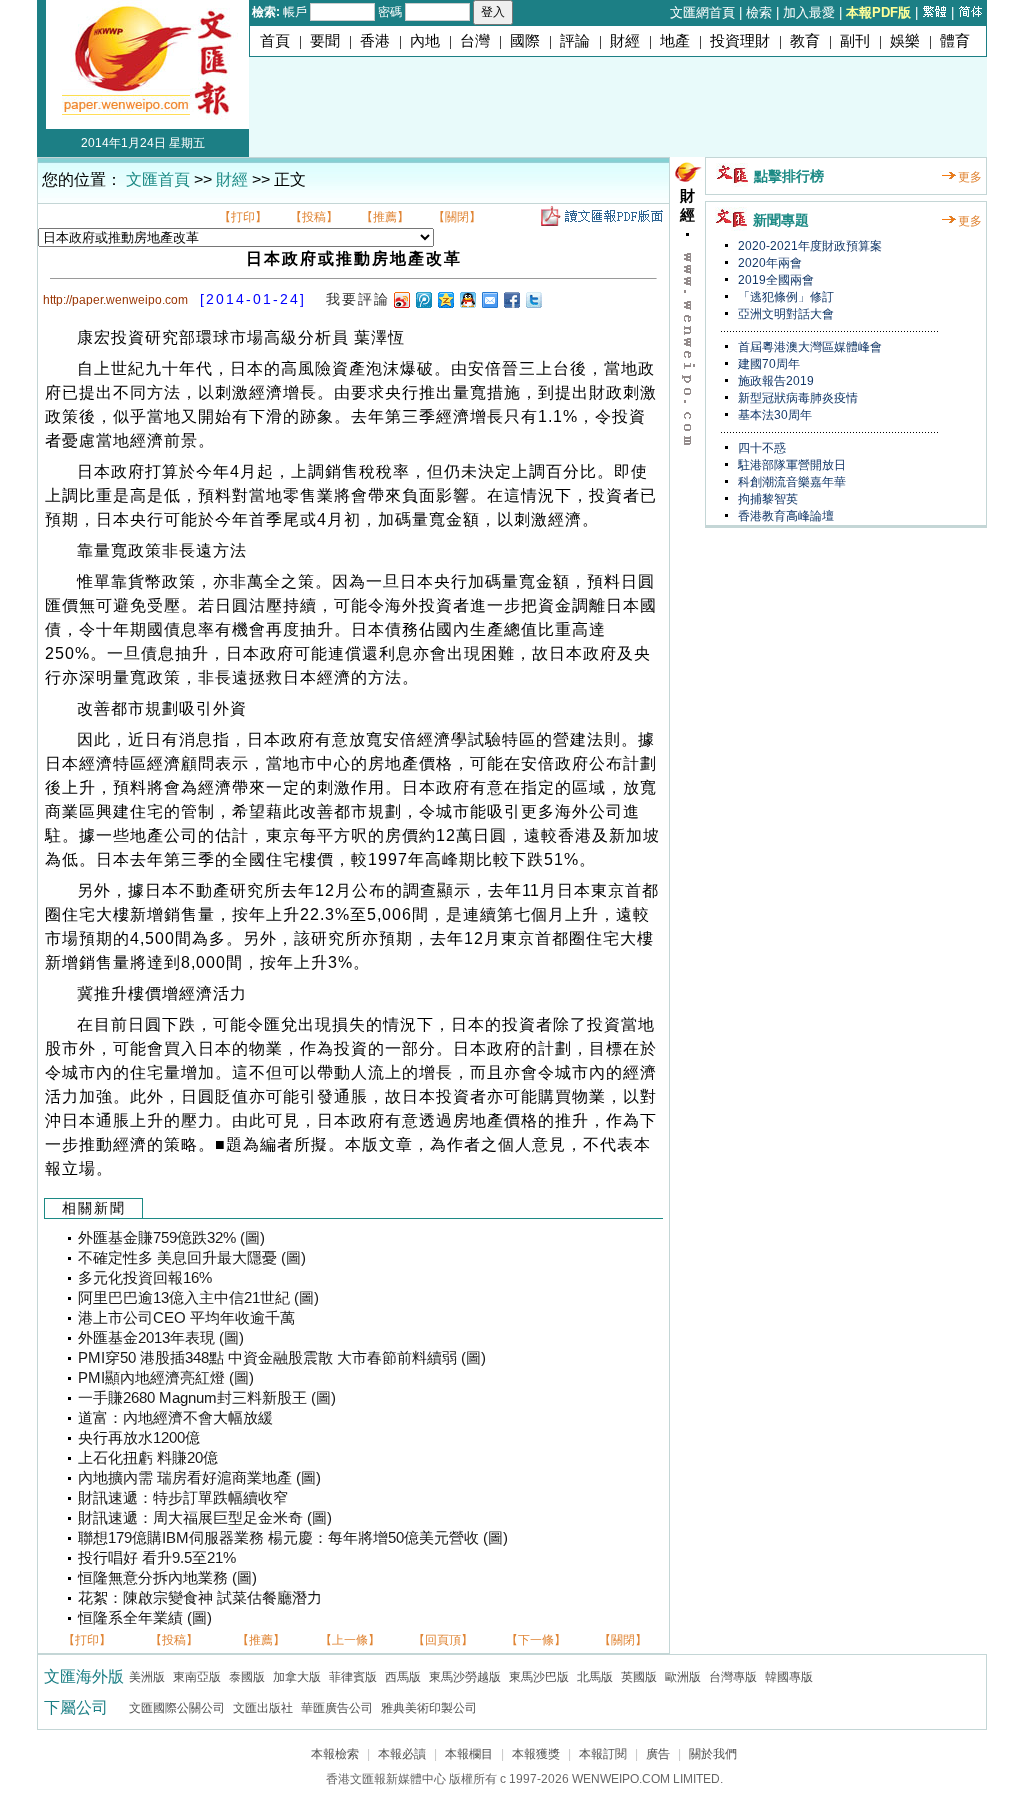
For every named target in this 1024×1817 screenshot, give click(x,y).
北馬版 (595, 1677)
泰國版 (247, 1677)
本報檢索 (335, 1754)
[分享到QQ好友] (467, 299)
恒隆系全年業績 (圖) (145, 1618)
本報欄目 (469, 1754)
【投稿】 (314, 217)
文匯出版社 (263, 1708)
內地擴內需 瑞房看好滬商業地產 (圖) (199, 1478)
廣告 (658, 1754)
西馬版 (403, 1677)
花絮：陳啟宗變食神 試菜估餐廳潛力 (200, 1598)
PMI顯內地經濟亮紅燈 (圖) (166, 1378)
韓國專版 (789, 1677)
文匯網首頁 (702, 12)
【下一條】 (536, 1640)
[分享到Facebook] (511, 299)
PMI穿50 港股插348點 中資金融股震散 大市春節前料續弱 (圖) (282, 1358)
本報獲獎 (536, 1754)
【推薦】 (385, 217)
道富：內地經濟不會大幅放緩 (175, 1418)
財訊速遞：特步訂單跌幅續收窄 (183, 1498)
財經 (625, 41)
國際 (525, 41)
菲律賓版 (353, 1677)
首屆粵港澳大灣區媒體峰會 (808, 347)
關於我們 (713, 1754)
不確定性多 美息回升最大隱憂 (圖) (192, 1258)
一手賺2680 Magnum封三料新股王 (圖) (207, 1398)
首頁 (275, 41)
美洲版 (147, 1677)
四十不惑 (760, 448)
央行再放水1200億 (139, 1438)
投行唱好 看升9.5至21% (157, 1558)
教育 (805, 41)
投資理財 (740, 41)
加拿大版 (297, 1677)
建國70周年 (767, 364)
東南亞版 (197, 1677)
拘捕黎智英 (766, 499)
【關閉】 (457, 217)
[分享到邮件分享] (489, 299)
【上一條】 (350, 1640)
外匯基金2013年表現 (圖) (161, 1338)
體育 (955, 41)
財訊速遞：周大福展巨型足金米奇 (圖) (205, 1518)
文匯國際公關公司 (177, 1708)
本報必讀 (402, 1754)
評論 (575, 41)
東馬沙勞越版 (465, 1677)
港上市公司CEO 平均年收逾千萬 (186, 1318)
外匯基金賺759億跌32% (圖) (171, 1238)
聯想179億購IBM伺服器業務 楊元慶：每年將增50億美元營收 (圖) (293, 1538)
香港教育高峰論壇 (784, 516)
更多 (970, 177)
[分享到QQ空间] (445, 299)
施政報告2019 (774, 381)
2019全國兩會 (774, 280)
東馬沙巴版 (539, 1677)
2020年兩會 (768, 263)
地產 (675, 41)
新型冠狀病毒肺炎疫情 (796, 398)
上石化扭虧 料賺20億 (148, 1458)
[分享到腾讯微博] (423, 299)
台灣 (475, 41)
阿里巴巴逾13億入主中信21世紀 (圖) (198, 1298)
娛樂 (905, 41)
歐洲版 (683, 1677)
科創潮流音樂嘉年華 (790, 482)
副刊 (855, 41)
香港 (375, 41)
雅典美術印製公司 (429, 1708)
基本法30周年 (773, 415)
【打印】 (243, 217)
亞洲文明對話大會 (784, 314)
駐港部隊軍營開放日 (790, 465)
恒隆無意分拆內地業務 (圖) (167, 1578)
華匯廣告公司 (337, 1708)
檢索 (759, 12)
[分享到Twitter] (533, 299)
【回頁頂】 (443, 1640)
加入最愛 (809, 12)
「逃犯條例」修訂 (784, 297)
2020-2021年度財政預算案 (808, 246)
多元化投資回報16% (145, 1278)
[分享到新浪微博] (401, 299)
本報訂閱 (603, 1754)
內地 (425, 41)
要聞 (325, 41)
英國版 (639, 1677)
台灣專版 (733, 1677)
